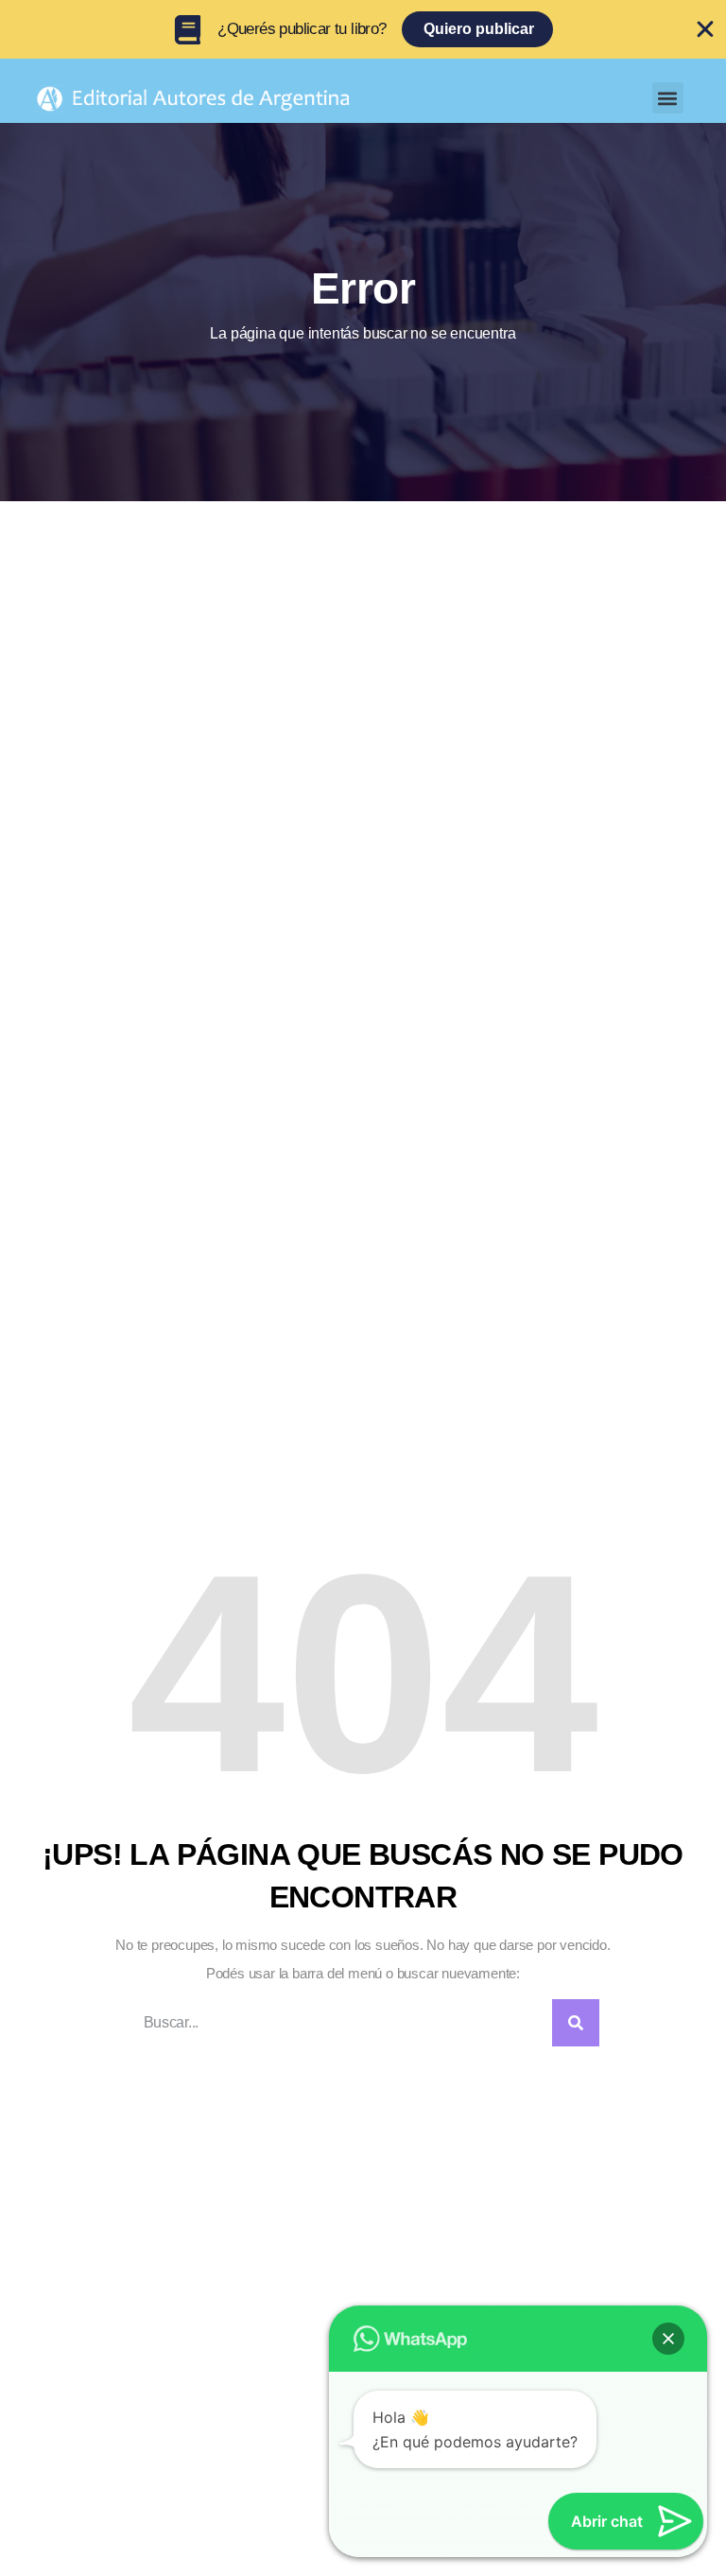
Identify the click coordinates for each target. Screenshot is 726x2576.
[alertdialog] (363, 29)
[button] (668, 98)
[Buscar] (576, 2023)
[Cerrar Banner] (705, 29)
